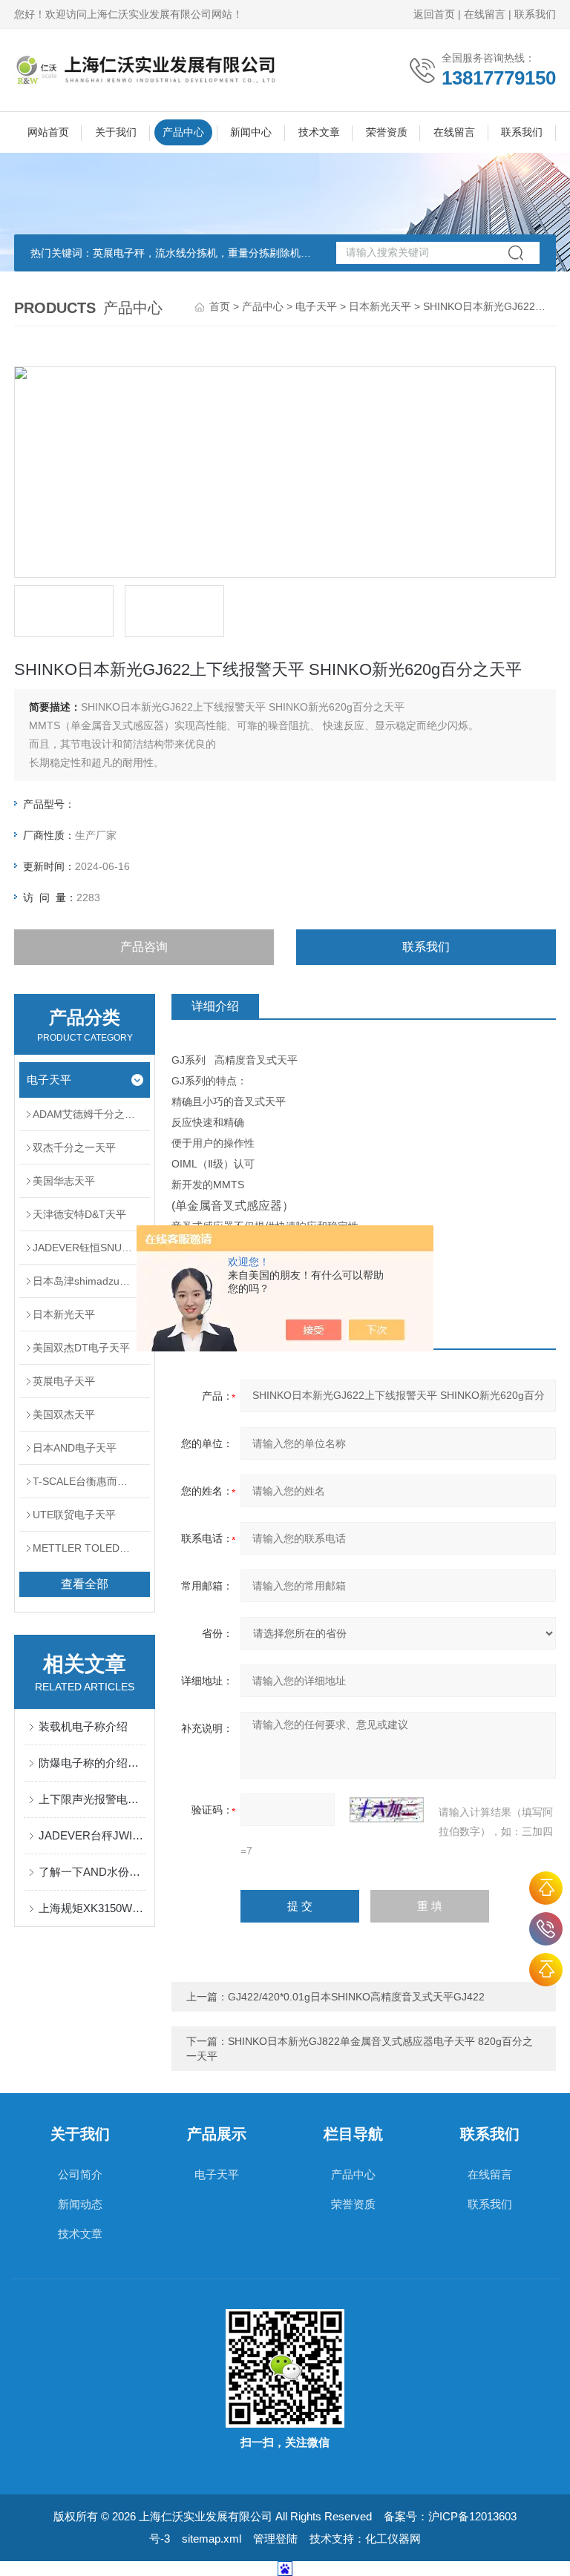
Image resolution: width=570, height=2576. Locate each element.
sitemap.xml (212, 2539)
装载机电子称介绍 (83, 1726)
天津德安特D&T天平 (79, 1214)
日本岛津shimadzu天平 (86, 1281)
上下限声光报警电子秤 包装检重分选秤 (92, 1799)
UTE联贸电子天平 (74, 1515)
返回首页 (434, 14)
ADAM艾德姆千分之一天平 (91, 1114)
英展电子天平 (64, 1381)
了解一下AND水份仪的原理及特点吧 (92, 1872)
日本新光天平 (380, 306)
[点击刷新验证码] (387, 1810)
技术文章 (319, 132)
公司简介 (80, 2174)
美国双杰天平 (64, 1414)
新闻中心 (251, 132)
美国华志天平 (64, 1181)
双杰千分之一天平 (74, 1147)
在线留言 (485, 14)
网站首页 (48, 132)
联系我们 (535, 14)
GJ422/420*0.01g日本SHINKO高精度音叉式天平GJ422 (356, 1997)
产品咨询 (144, 947)
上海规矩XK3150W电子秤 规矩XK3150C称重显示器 (92, 1908)
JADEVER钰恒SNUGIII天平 (91, 1248)
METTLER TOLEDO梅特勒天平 (91, 1548)
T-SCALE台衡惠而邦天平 (91, 1481)
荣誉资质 (387, 132)
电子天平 (316, 306)
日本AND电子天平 (75, 1448)
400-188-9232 (546, 1929)
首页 (220, 306)
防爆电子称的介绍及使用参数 (92, 1763)
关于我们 (116, 132)
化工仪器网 (393, 2539)
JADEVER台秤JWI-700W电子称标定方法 (92, 1835)
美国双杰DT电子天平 (81, 1348)
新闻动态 (80, 2204)
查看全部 (85, 1584)
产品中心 (183, 132)
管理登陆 (275, 2539)
